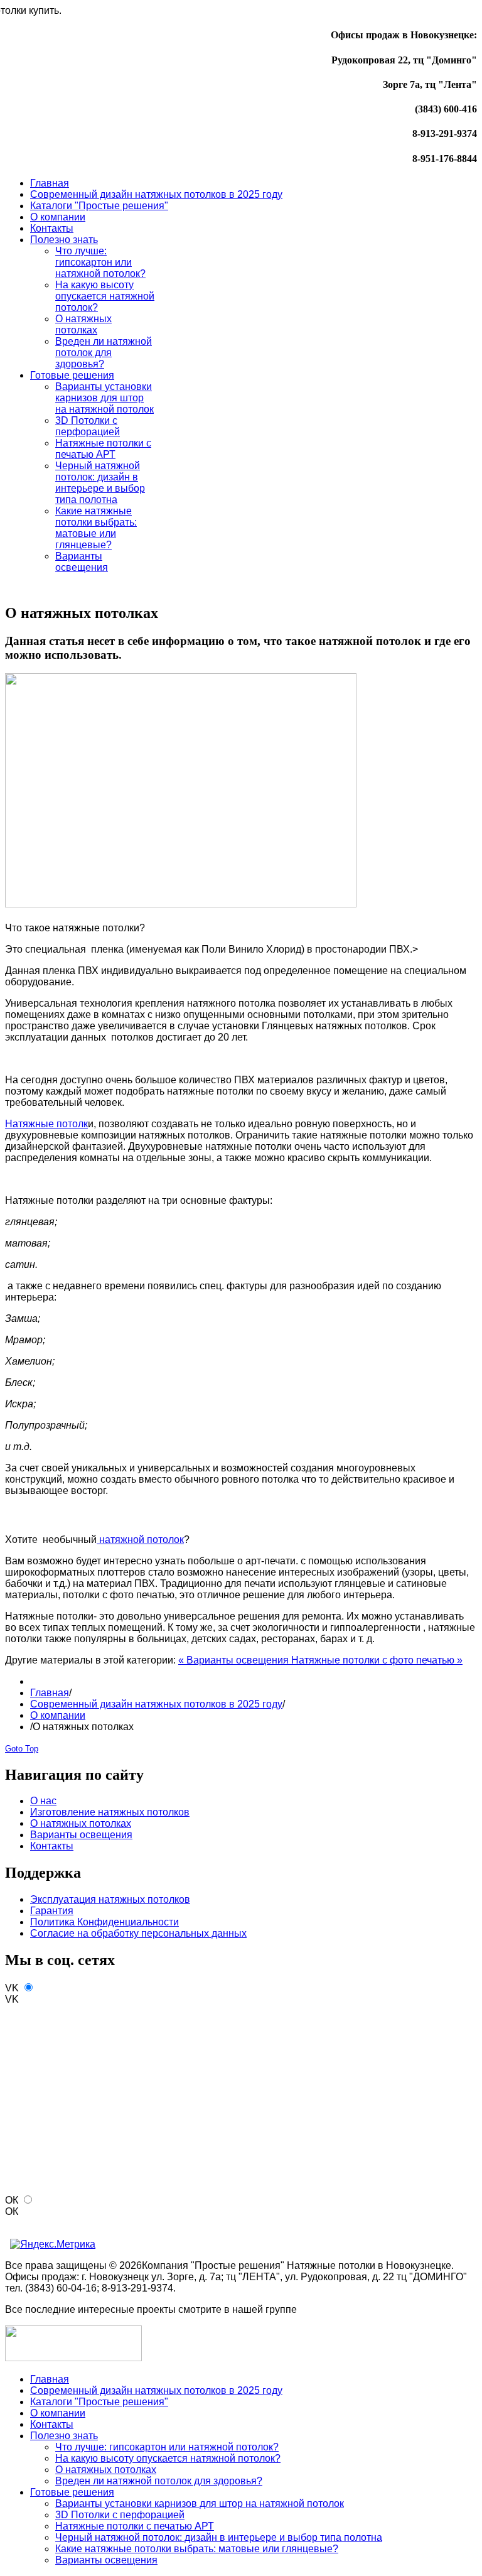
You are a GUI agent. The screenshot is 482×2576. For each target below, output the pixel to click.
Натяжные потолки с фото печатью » (377, 1660)
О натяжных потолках (81, 1823)
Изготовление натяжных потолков (110, 1812)
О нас (43, 1801)
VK (12, 1988)
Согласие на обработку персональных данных (138, 1933)
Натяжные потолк (46, 1124)
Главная (50, 1693)
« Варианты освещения (235, 1660)
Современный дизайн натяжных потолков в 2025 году (156, 1704)
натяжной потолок (140, 1540)
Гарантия (52, 1911)
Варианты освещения (81, 1835)
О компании (58, 1715)
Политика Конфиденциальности (104, 1922)
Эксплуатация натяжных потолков (110, 1899)
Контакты (52, 1846)
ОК (12, 2200)
